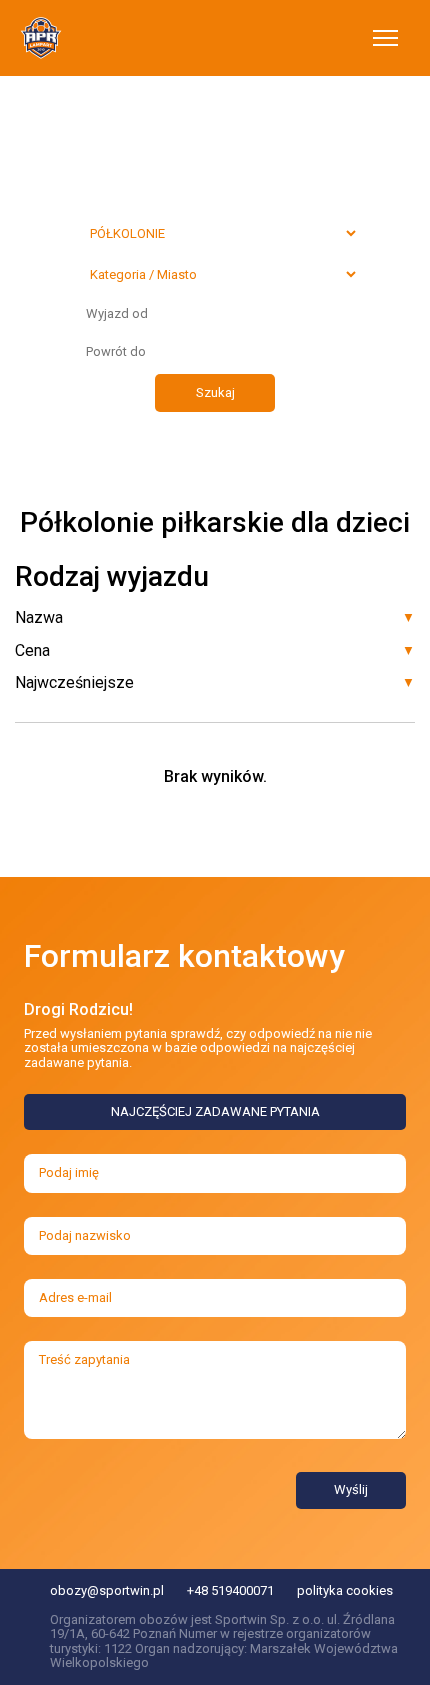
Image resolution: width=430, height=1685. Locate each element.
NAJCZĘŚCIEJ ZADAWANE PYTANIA (215, 1111)
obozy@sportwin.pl (107, 1590)
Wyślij (351, 1489)
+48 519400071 (230, 1590)
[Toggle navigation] (385, 38)
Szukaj (215, 392)
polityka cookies (345, 1590)
